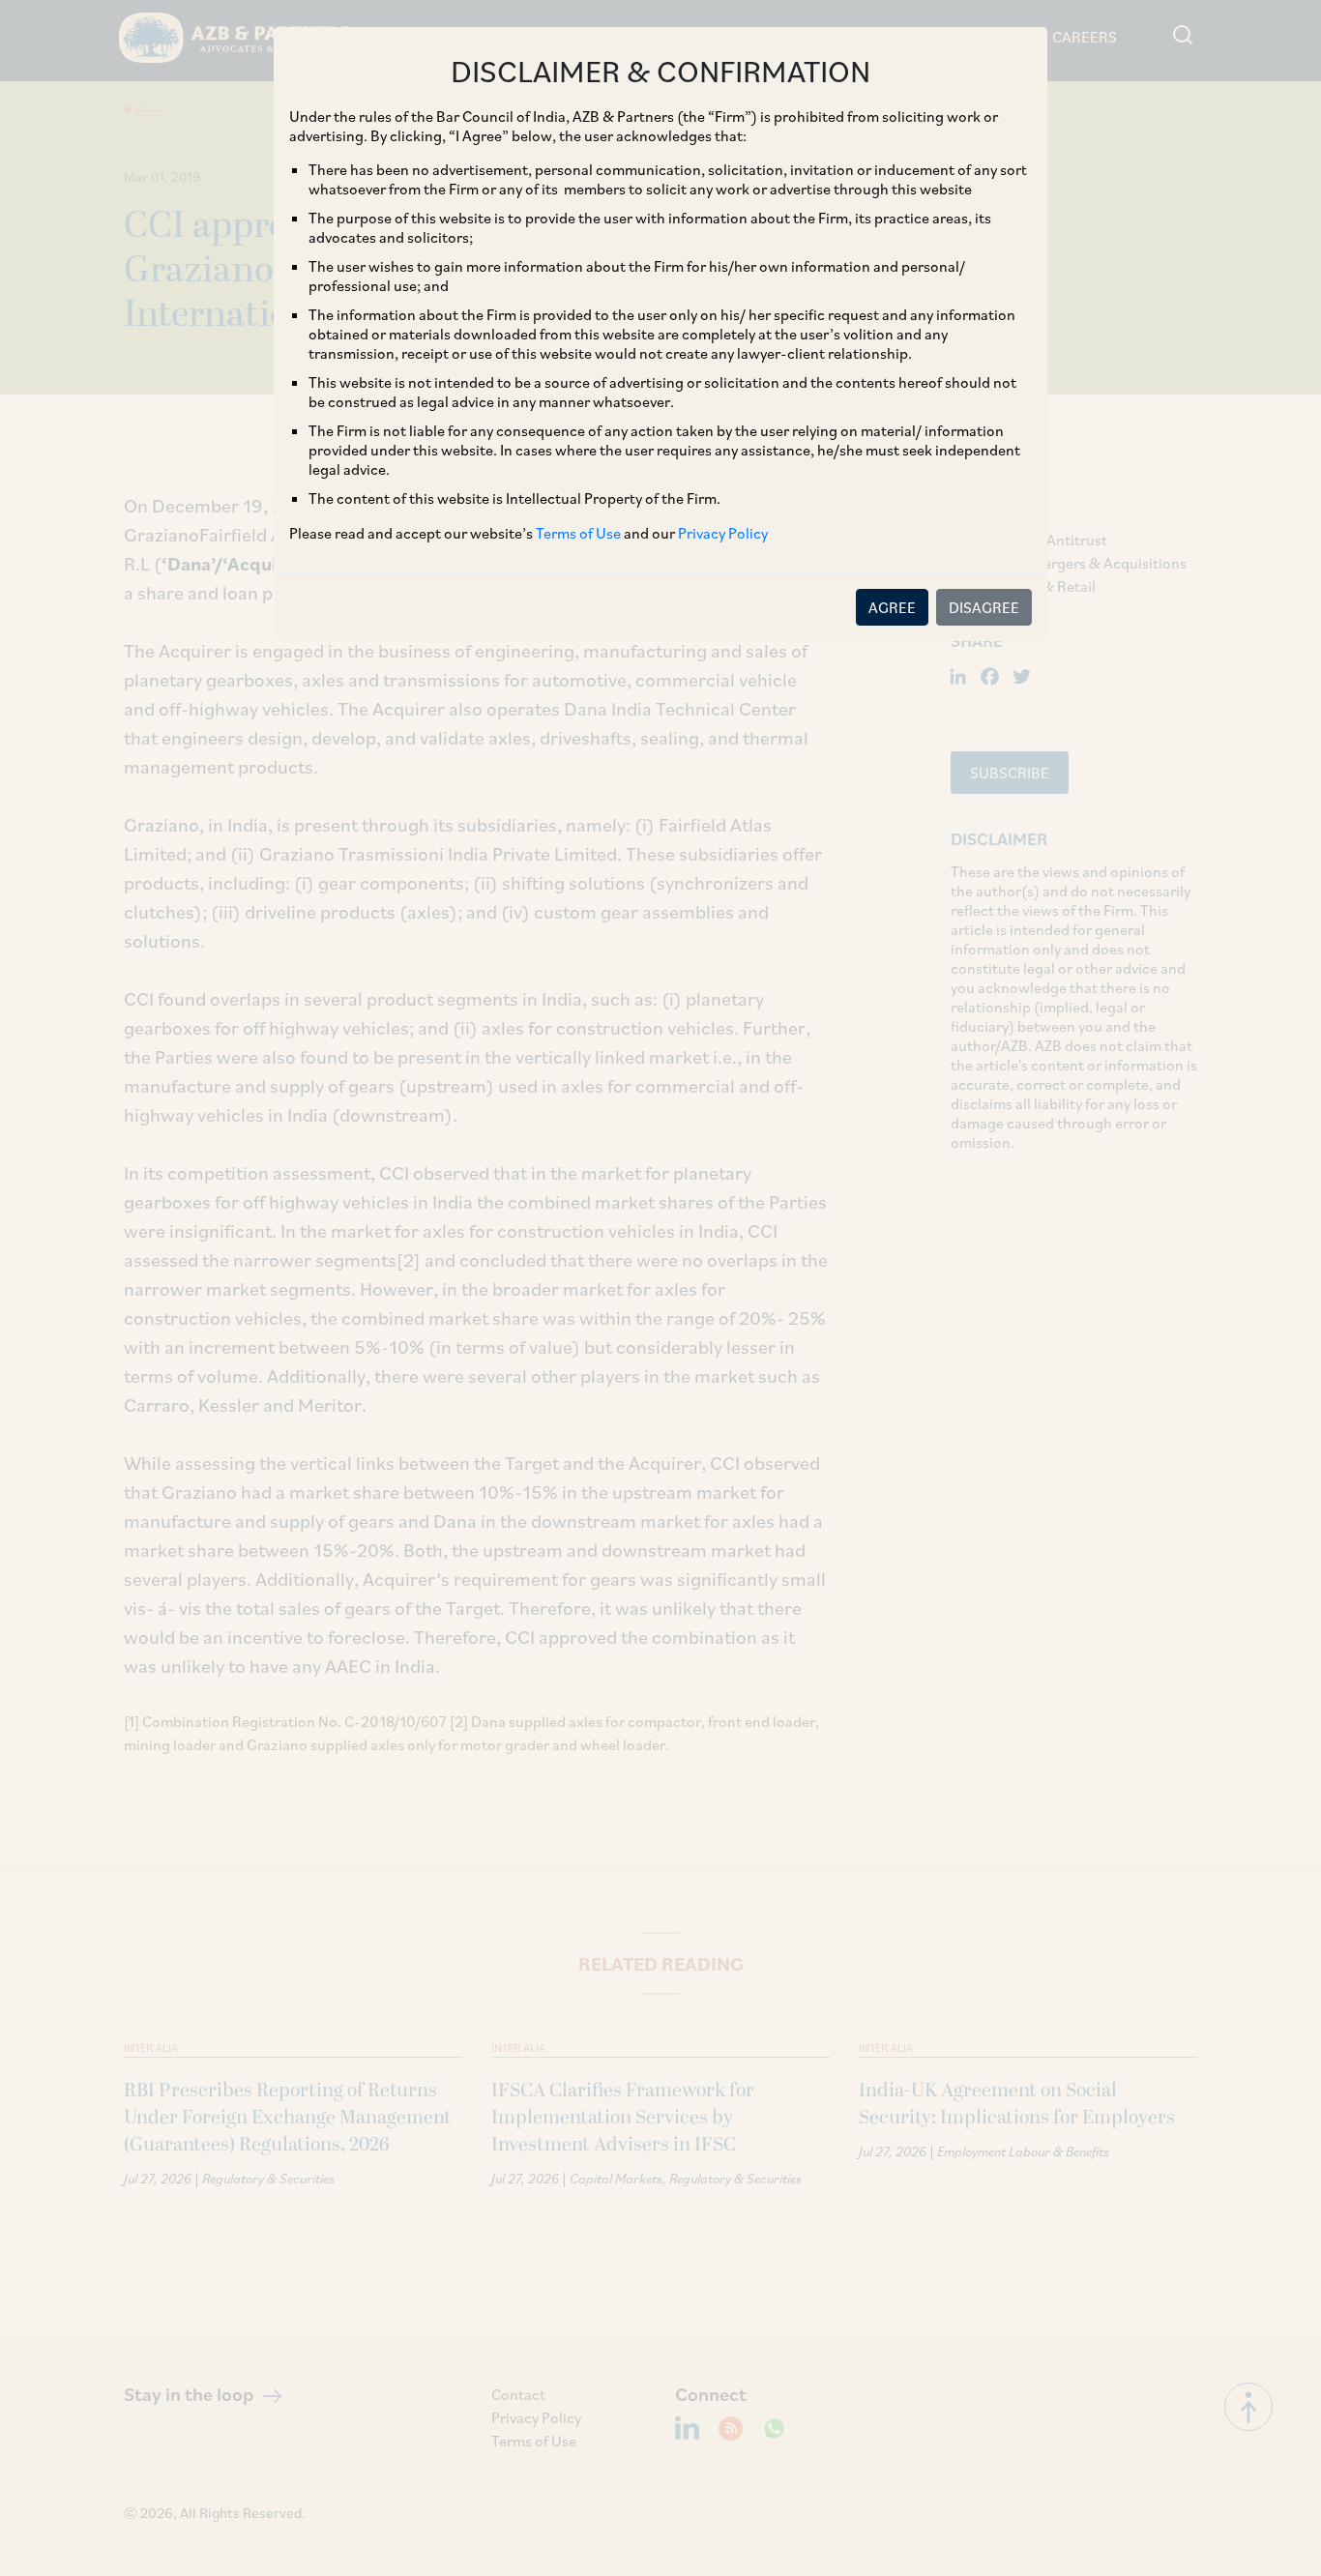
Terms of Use (578, 533)
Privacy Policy (723, 533)
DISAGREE (984, 607)
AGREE (892, 607)
